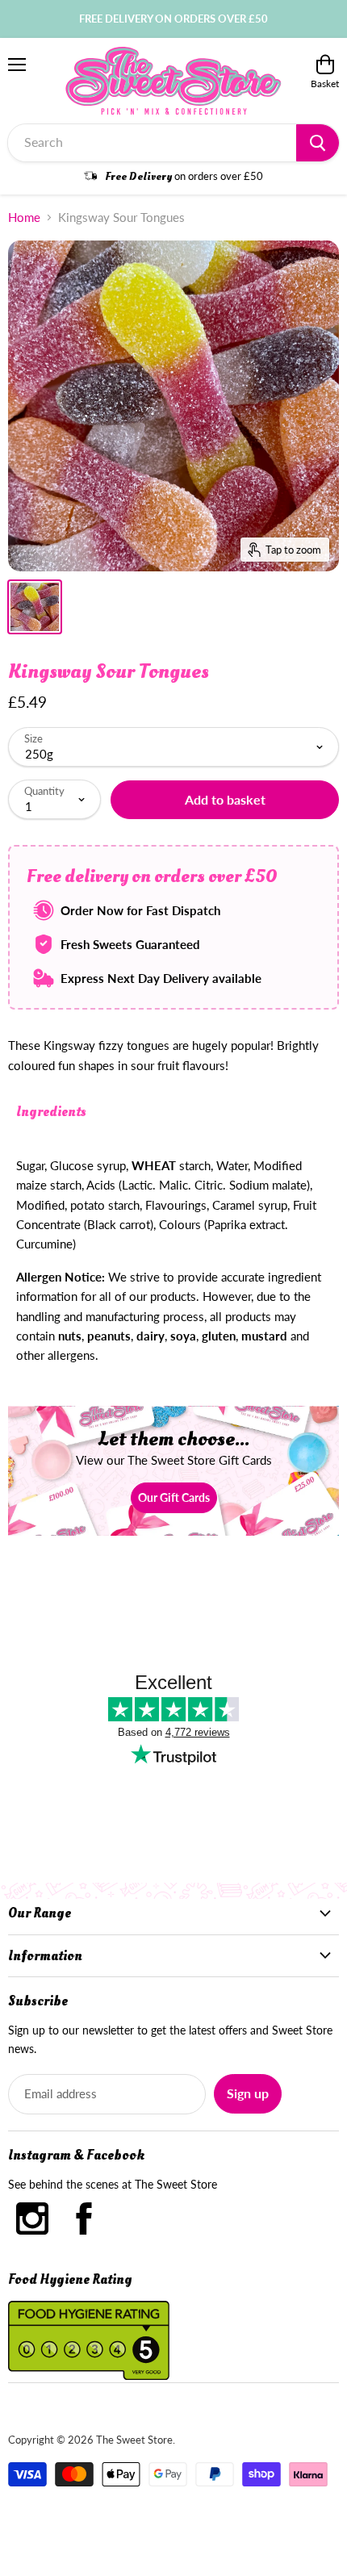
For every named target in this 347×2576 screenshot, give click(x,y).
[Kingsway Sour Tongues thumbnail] (35, 607)
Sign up (248, 2093)
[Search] (318, 143)
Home (24, 217)
